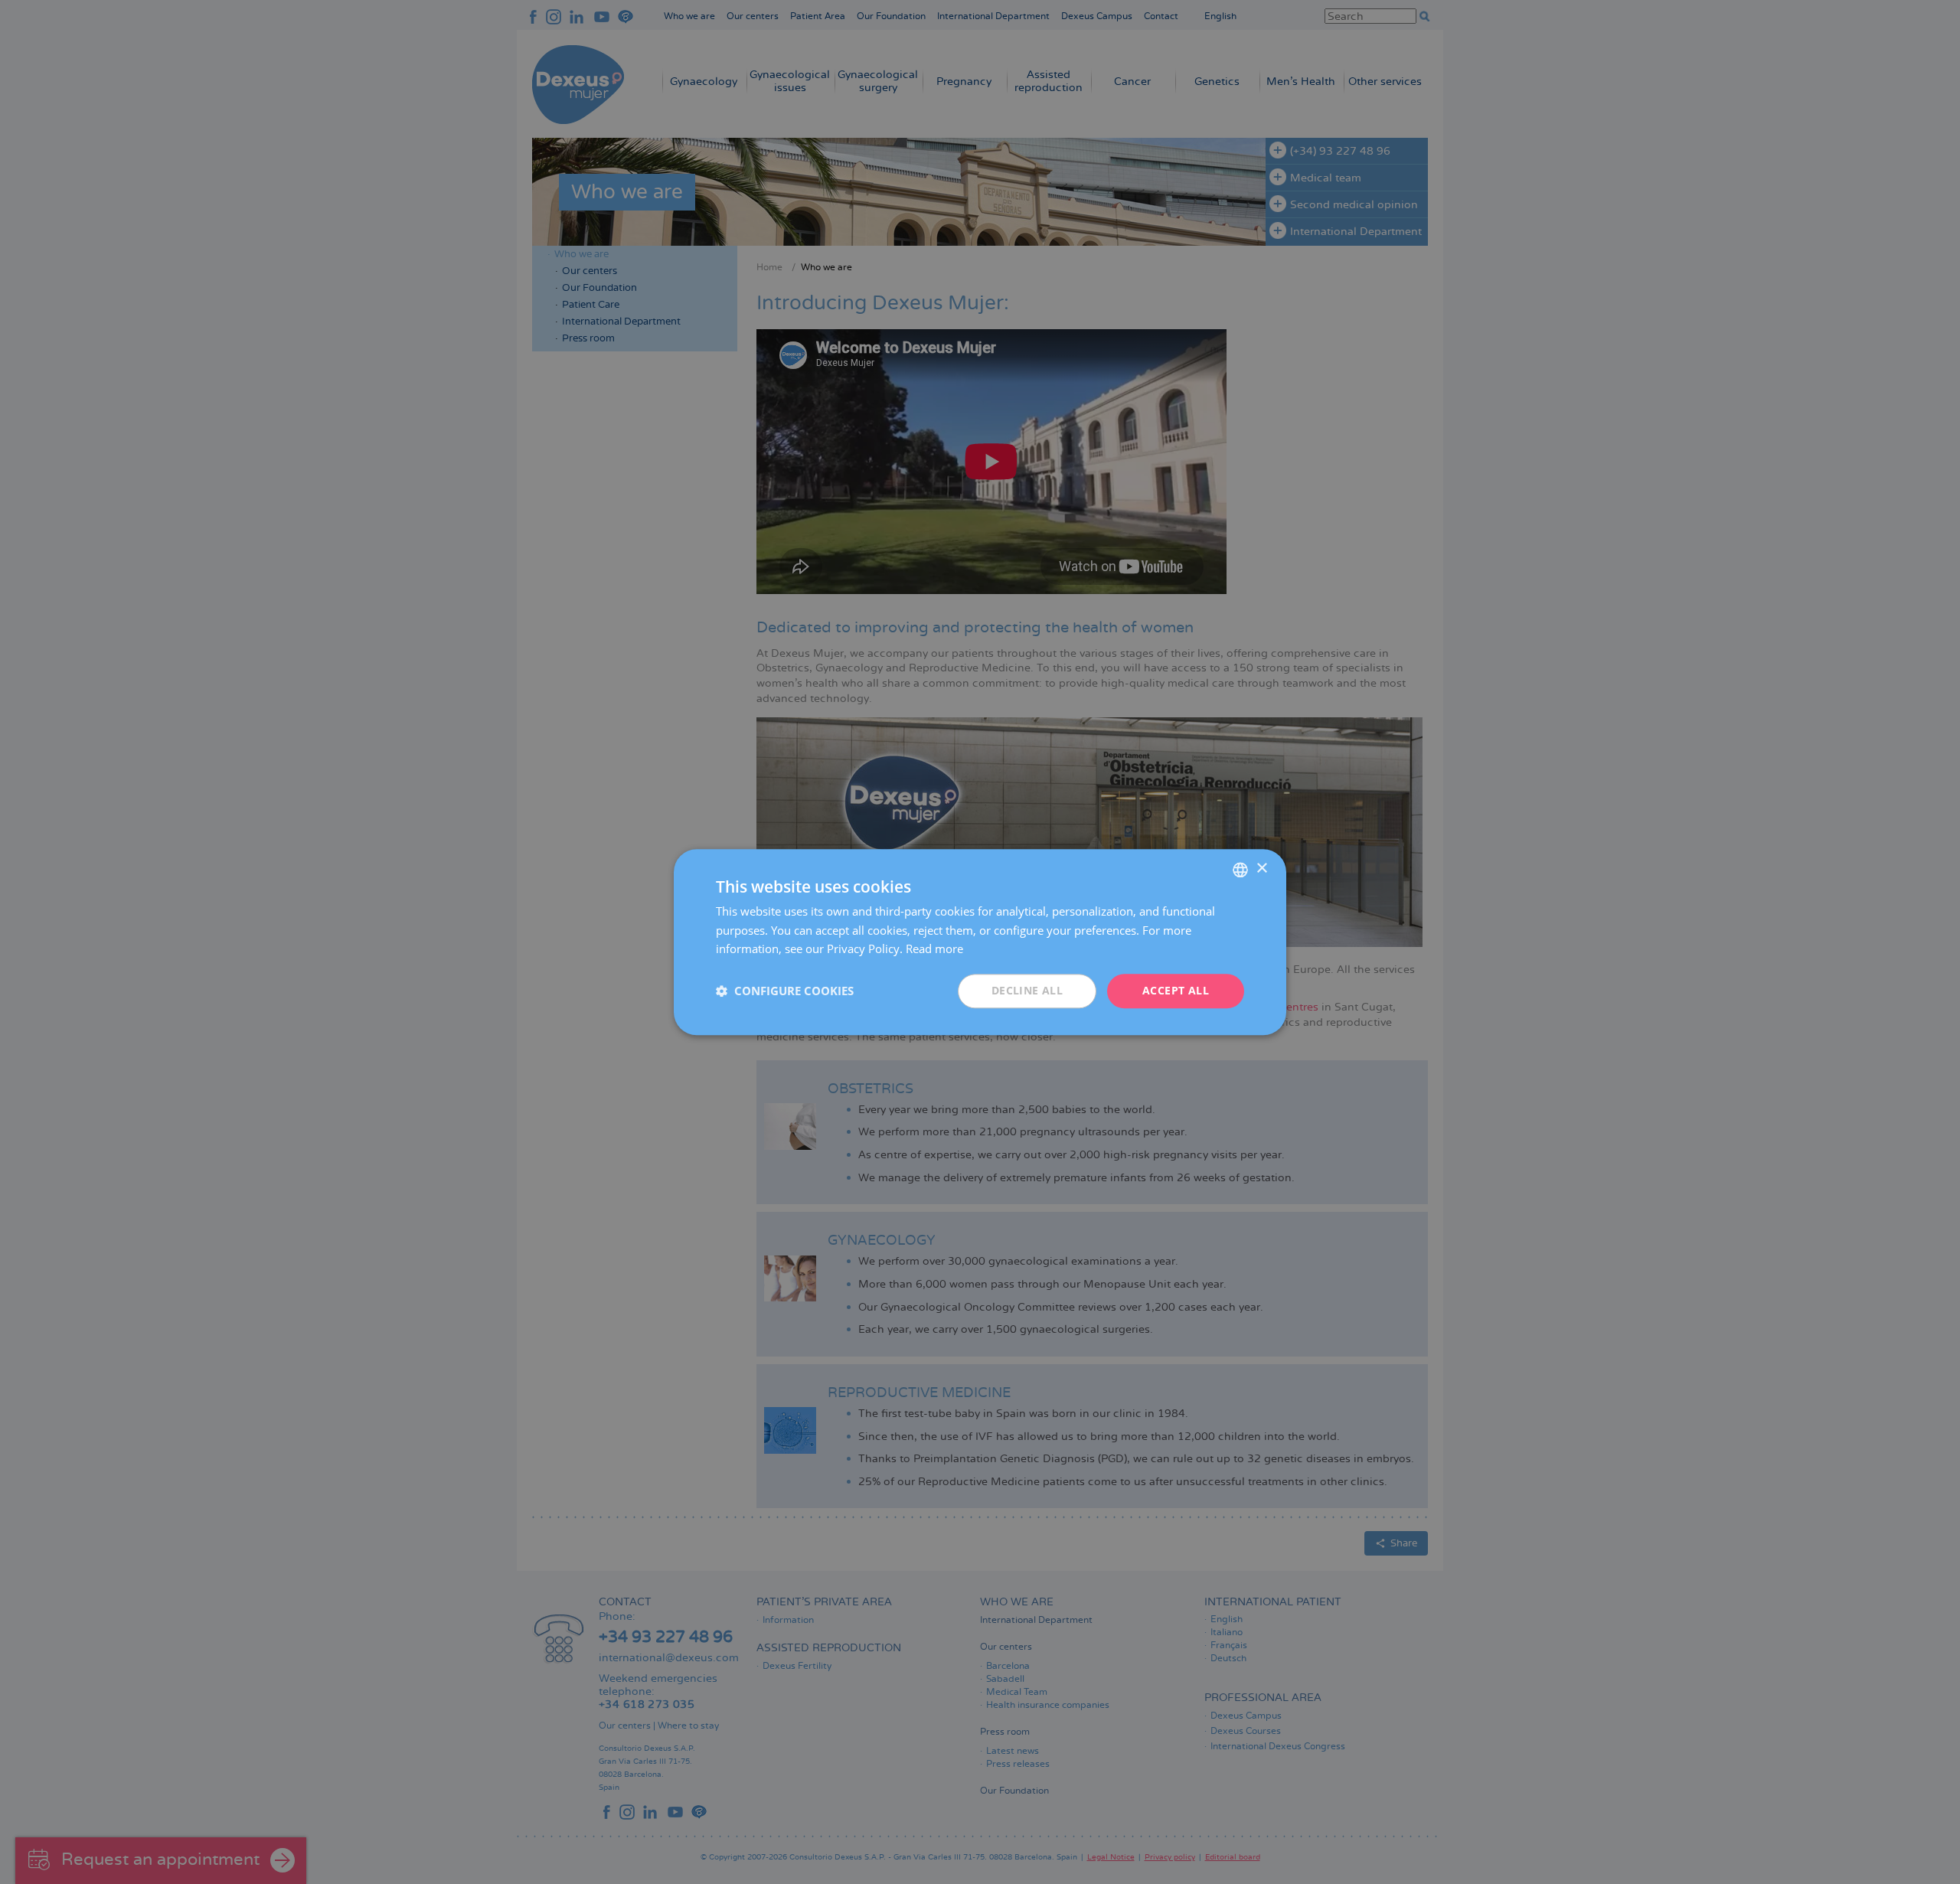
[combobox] (1240, 870)
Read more (934, 949)
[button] (785, 991)
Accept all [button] (1176, 990)
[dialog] (980, 942)
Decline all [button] (1027, 990)
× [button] (1261, 869)
